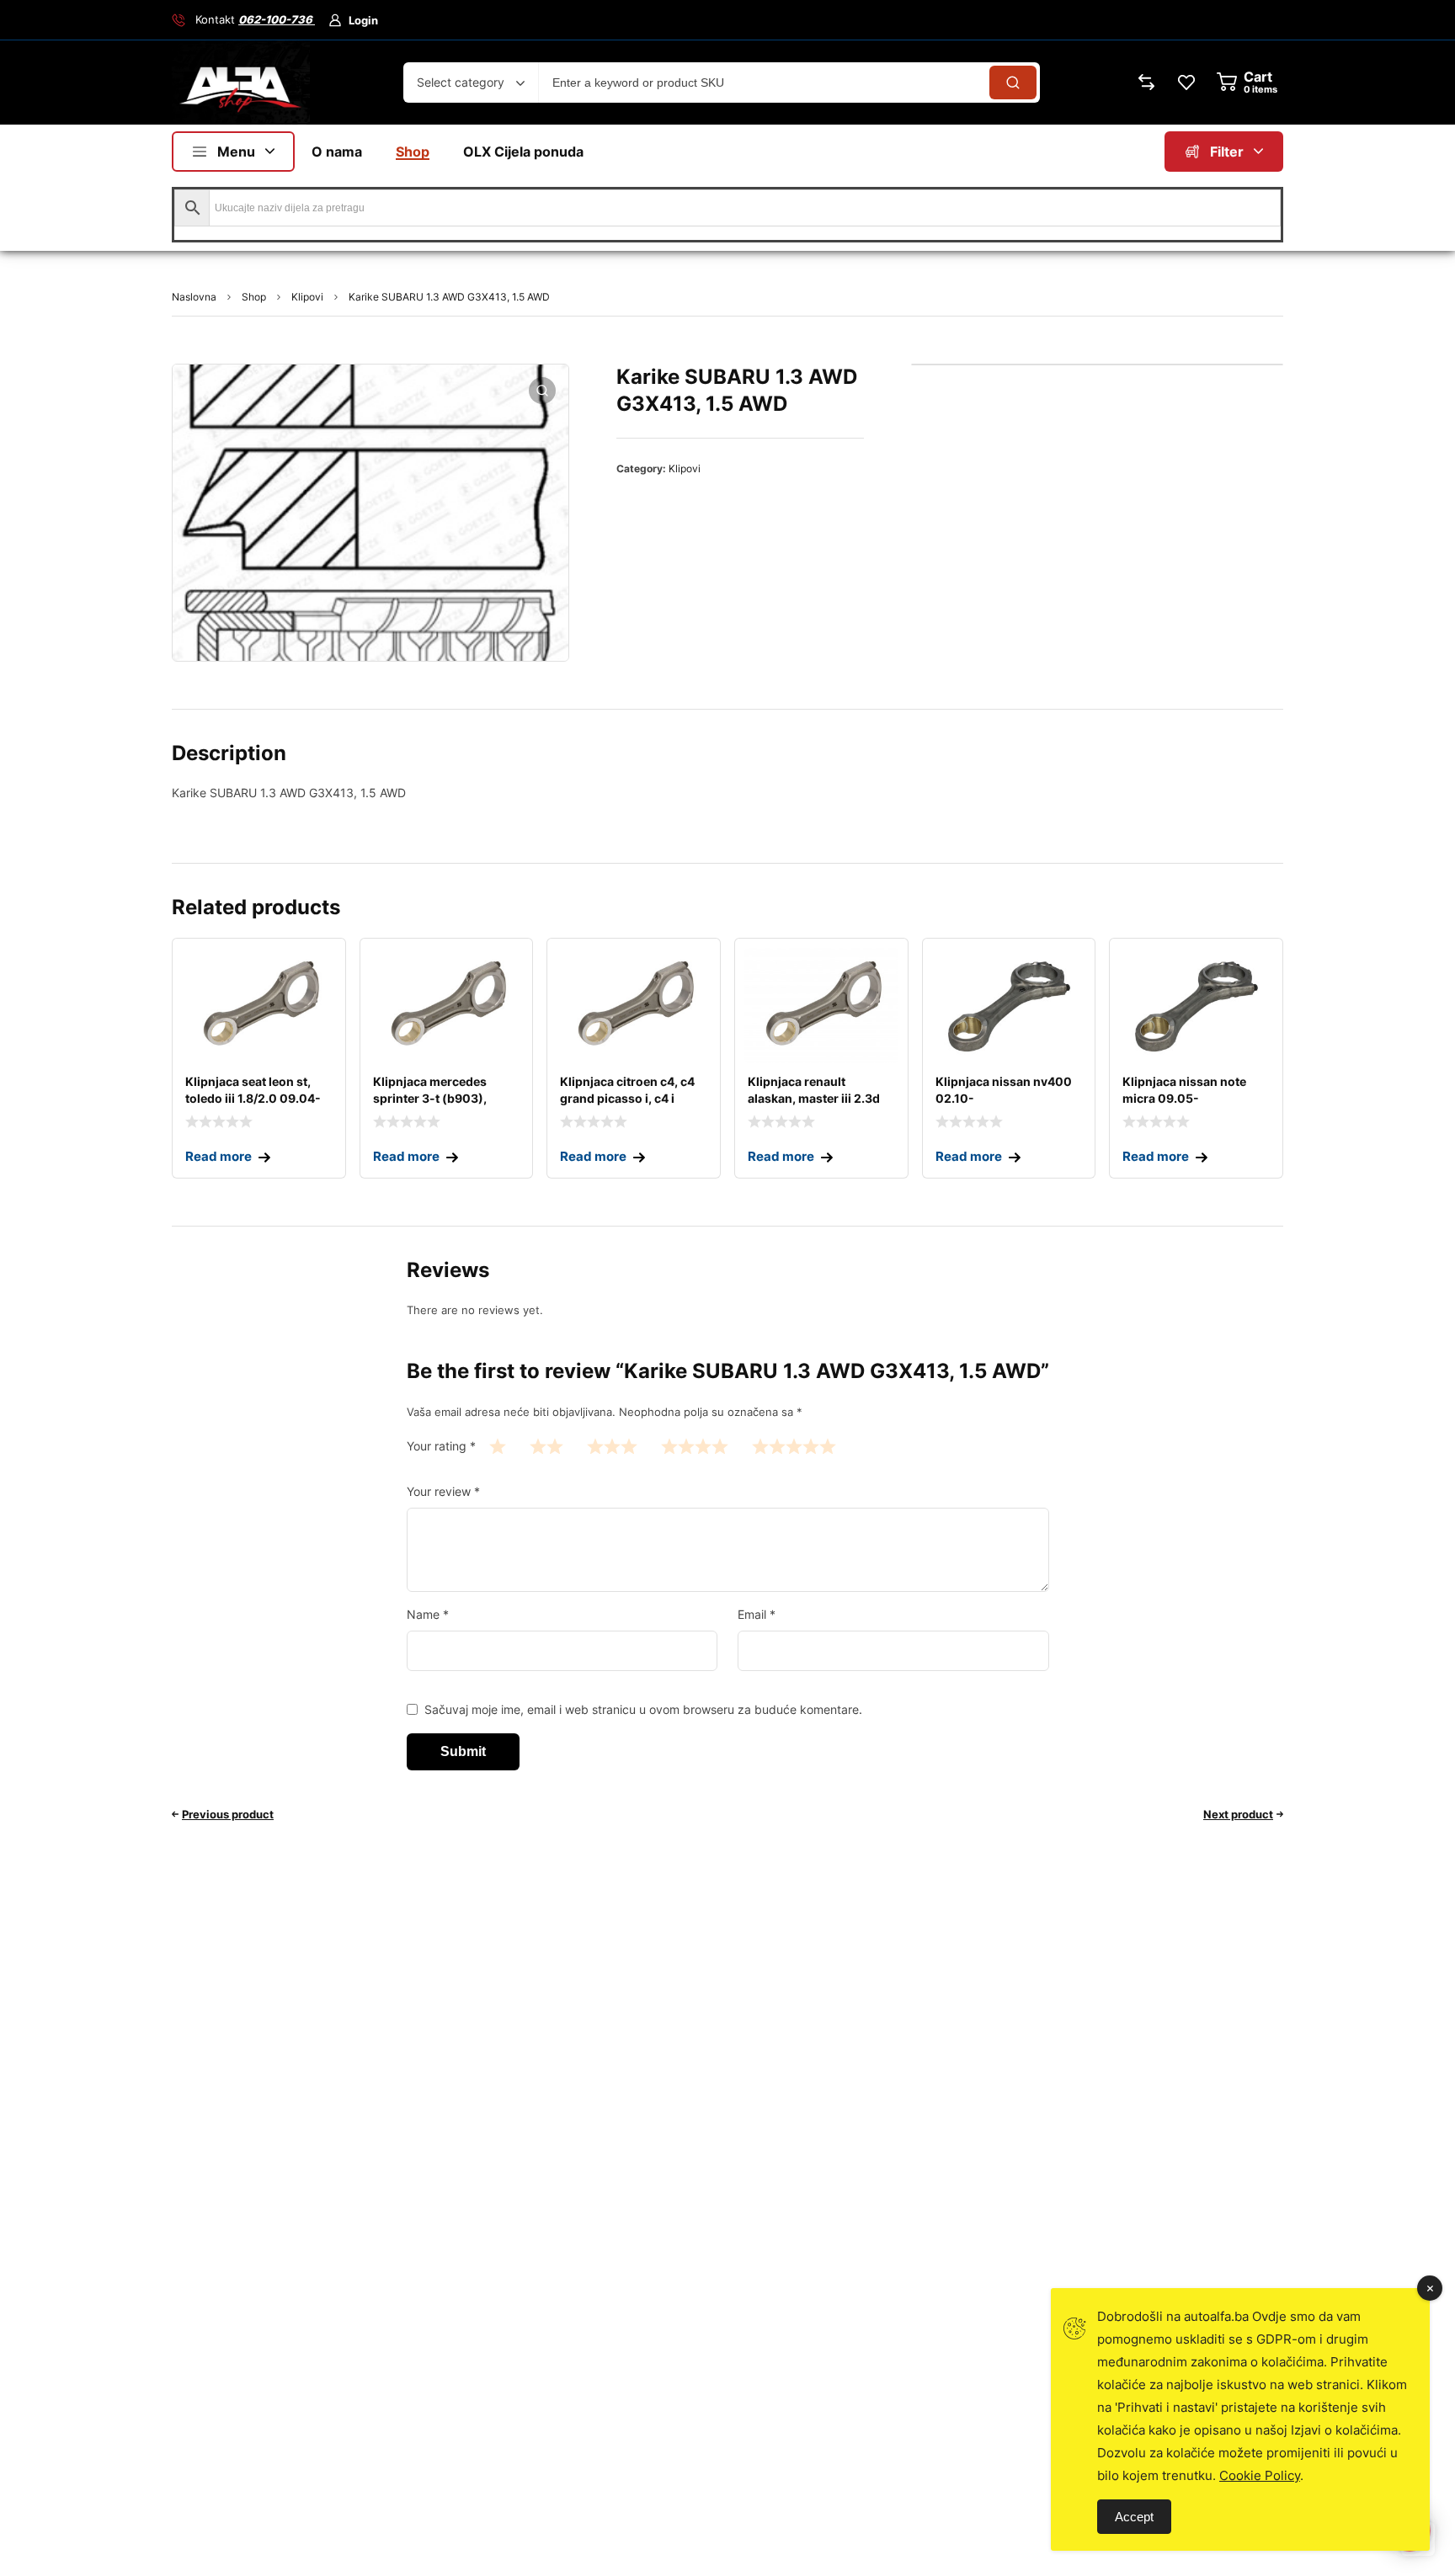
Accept (1134, 2517)
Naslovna (194, 297)
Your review (443, 1491)
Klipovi (307, 297)
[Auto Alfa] (241, 82)
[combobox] (471, 82)
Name (428, 1614)
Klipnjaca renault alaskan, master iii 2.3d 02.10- (814, 1098)
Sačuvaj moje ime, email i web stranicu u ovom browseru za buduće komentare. (643, 1709)
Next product (1238, 1814)
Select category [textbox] (461, 82)
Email (757, 1614)
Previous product (228, 1814)
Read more (219, 1156)
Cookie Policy (1260, 2475)
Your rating (441, 1446)
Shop (254, 297)
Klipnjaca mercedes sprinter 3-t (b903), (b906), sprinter (430, 1098)
